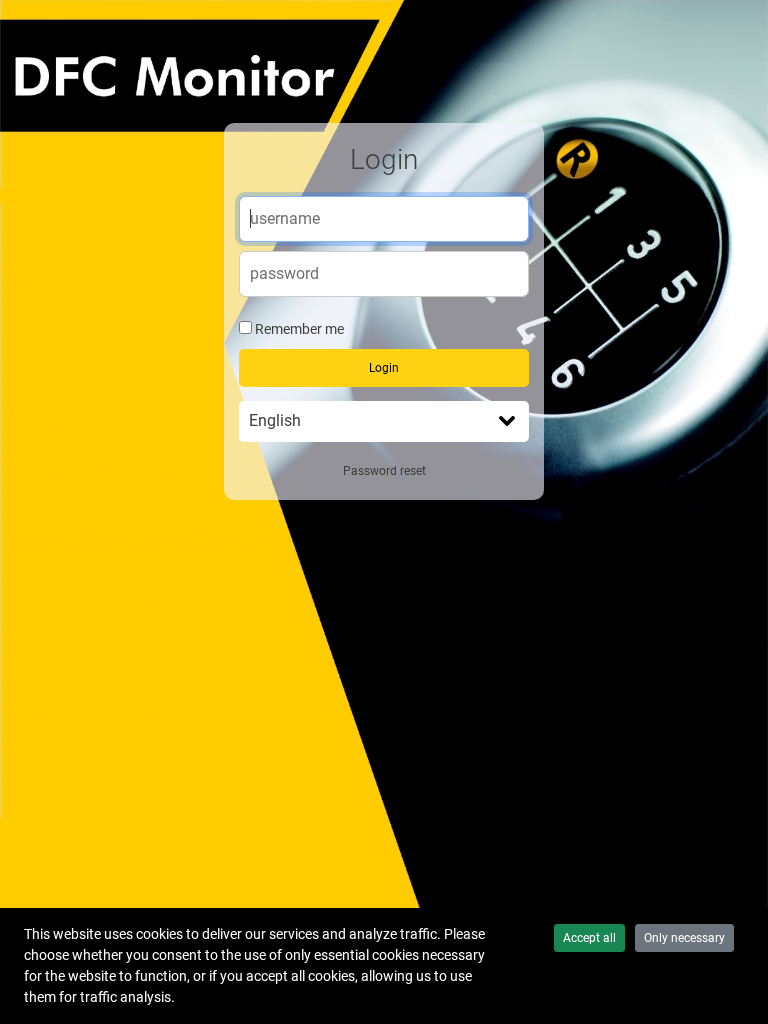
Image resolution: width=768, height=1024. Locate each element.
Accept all (589, 938)
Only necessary (684, 938)
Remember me (299, 329)
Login (384, 368)
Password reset (384, 471)
